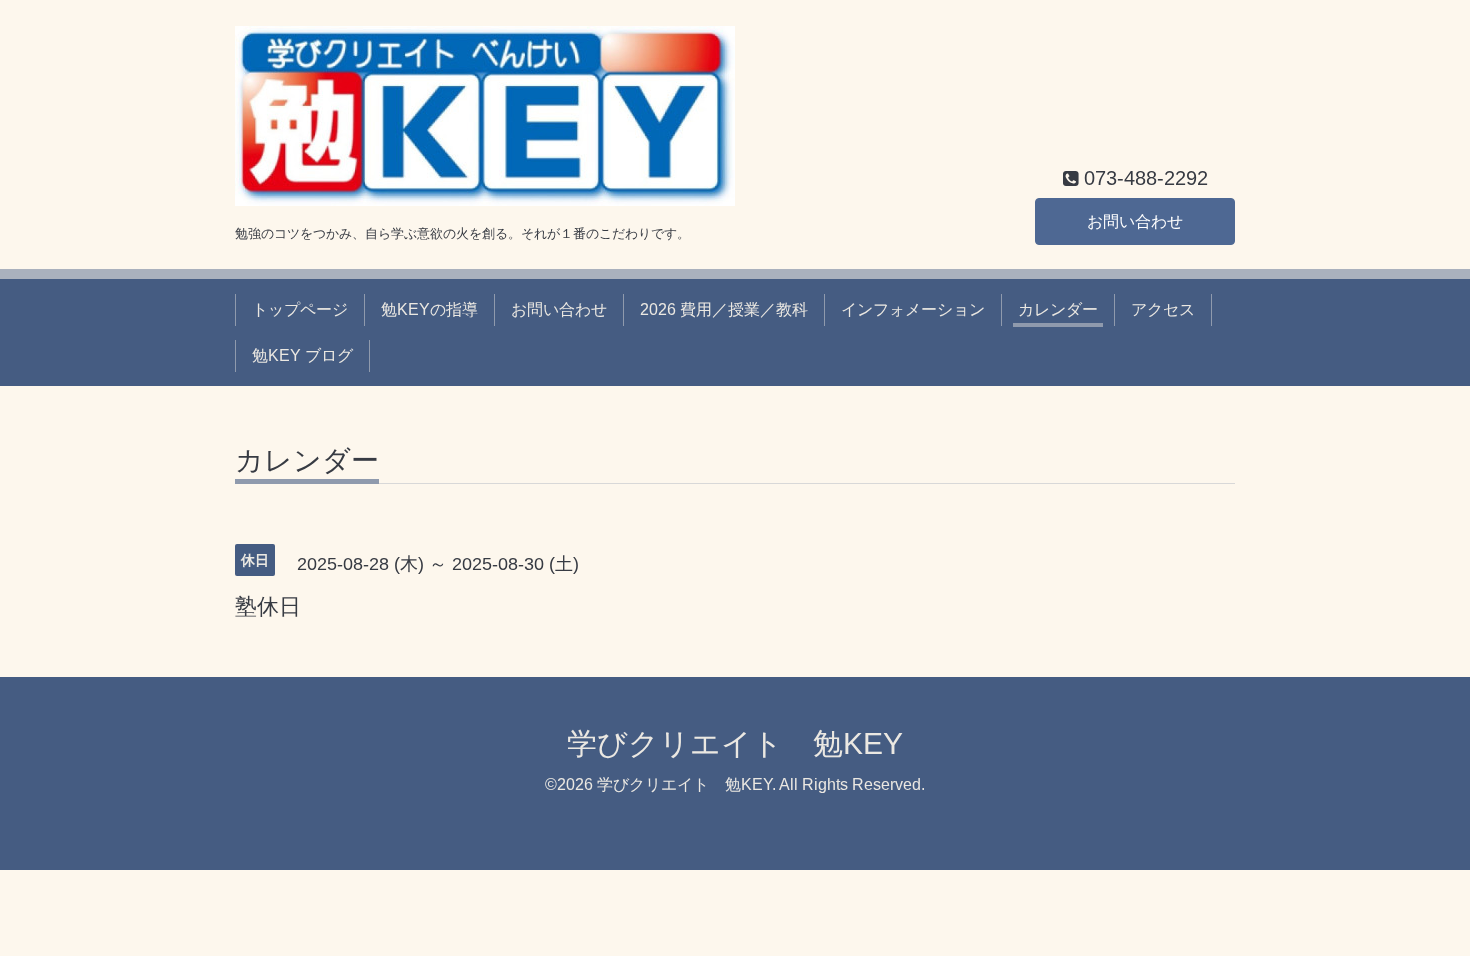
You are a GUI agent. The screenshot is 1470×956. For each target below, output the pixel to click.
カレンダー (1058, 309)
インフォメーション (913, 309)
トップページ (300, 309)
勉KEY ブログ (302, 355)
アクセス (1163, 309)
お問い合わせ (1135, 221)
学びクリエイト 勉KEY (735, 743)
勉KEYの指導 (429, 309)
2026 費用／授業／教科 (724, 309)
